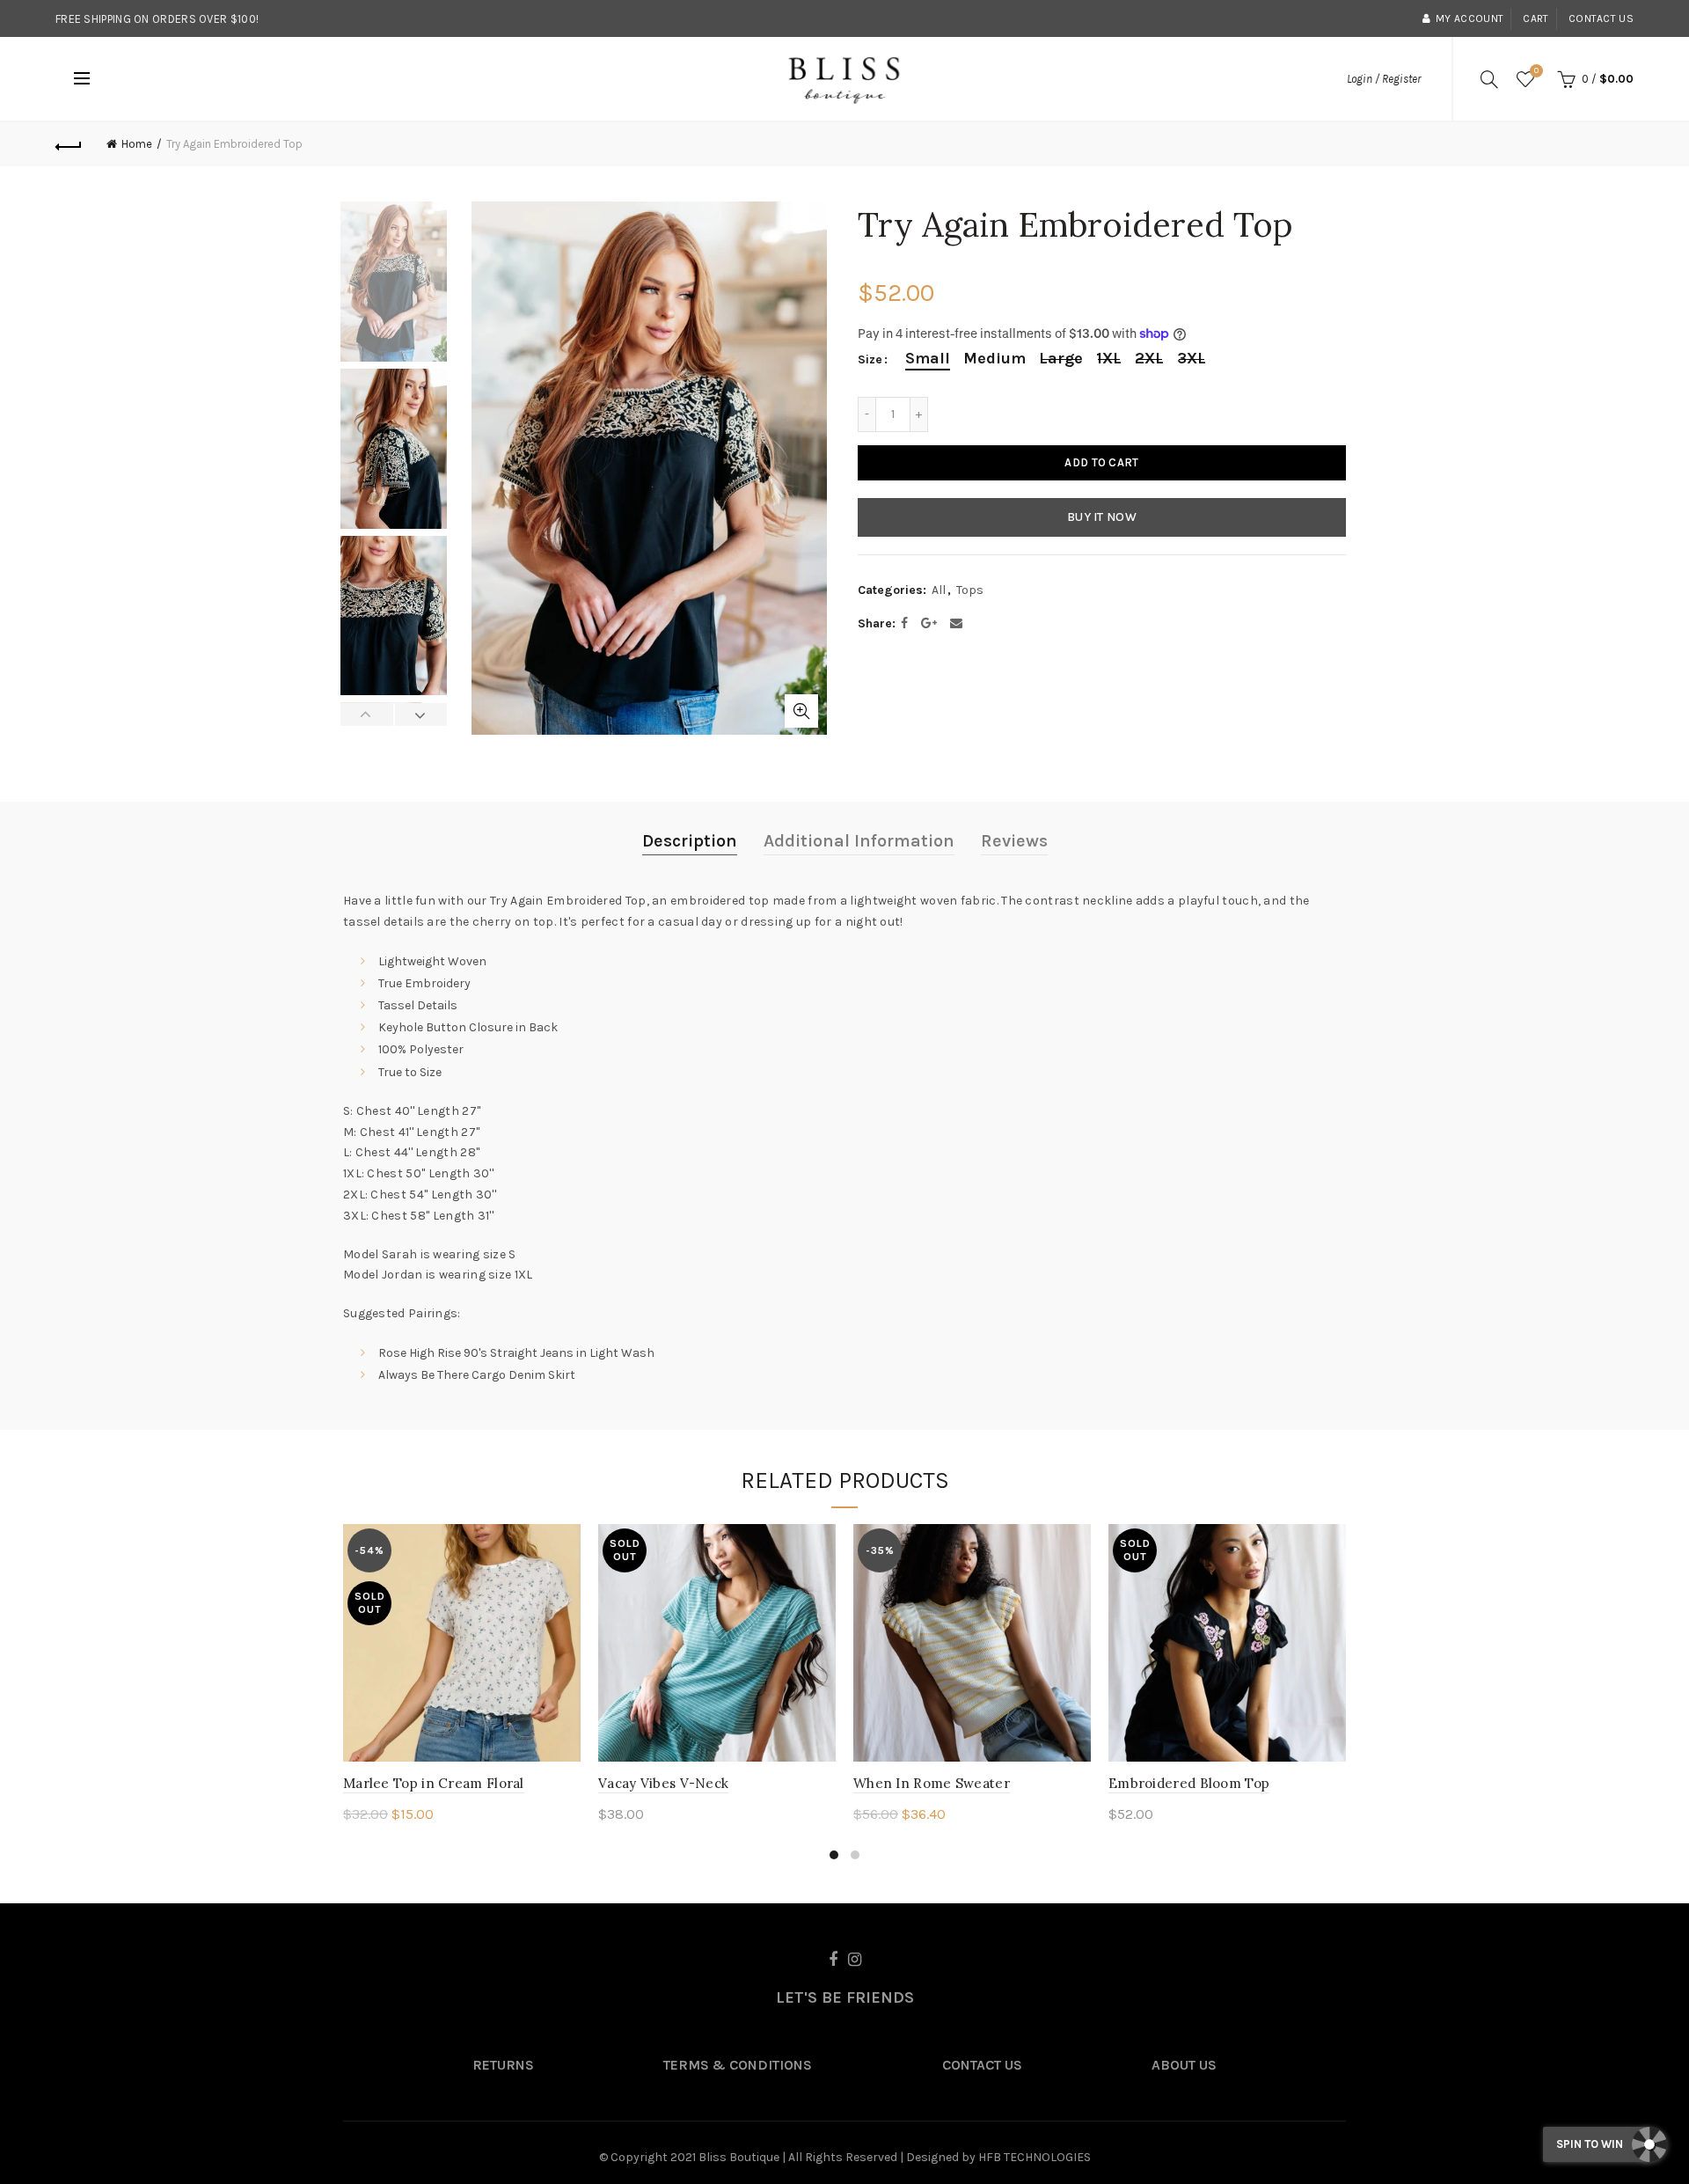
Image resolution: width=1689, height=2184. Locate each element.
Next (421, 715)
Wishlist (1536, 71)
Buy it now (1102, 517)
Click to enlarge (801, 711)
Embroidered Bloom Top (1189, 1783)
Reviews (1014, 841)
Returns (503, 2065)
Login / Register (1384, 79)
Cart (1535, 18)
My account (1470, 18)
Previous (367, 715)
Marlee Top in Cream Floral (434, 1783)
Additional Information (859, 841)
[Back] (69, 144)
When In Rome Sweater (932, 1783)
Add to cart (1101, 462)
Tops (970, 590)
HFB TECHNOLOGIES (1035, 2157)
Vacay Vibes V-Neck (663, 1783)
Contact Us (982, 2065)
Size (870, 360)
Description (690, 841)
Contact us (1601, 18)
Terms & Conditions (738, 2065)
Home (137, 144)
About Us (1184, 2065)
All (939, 590)
